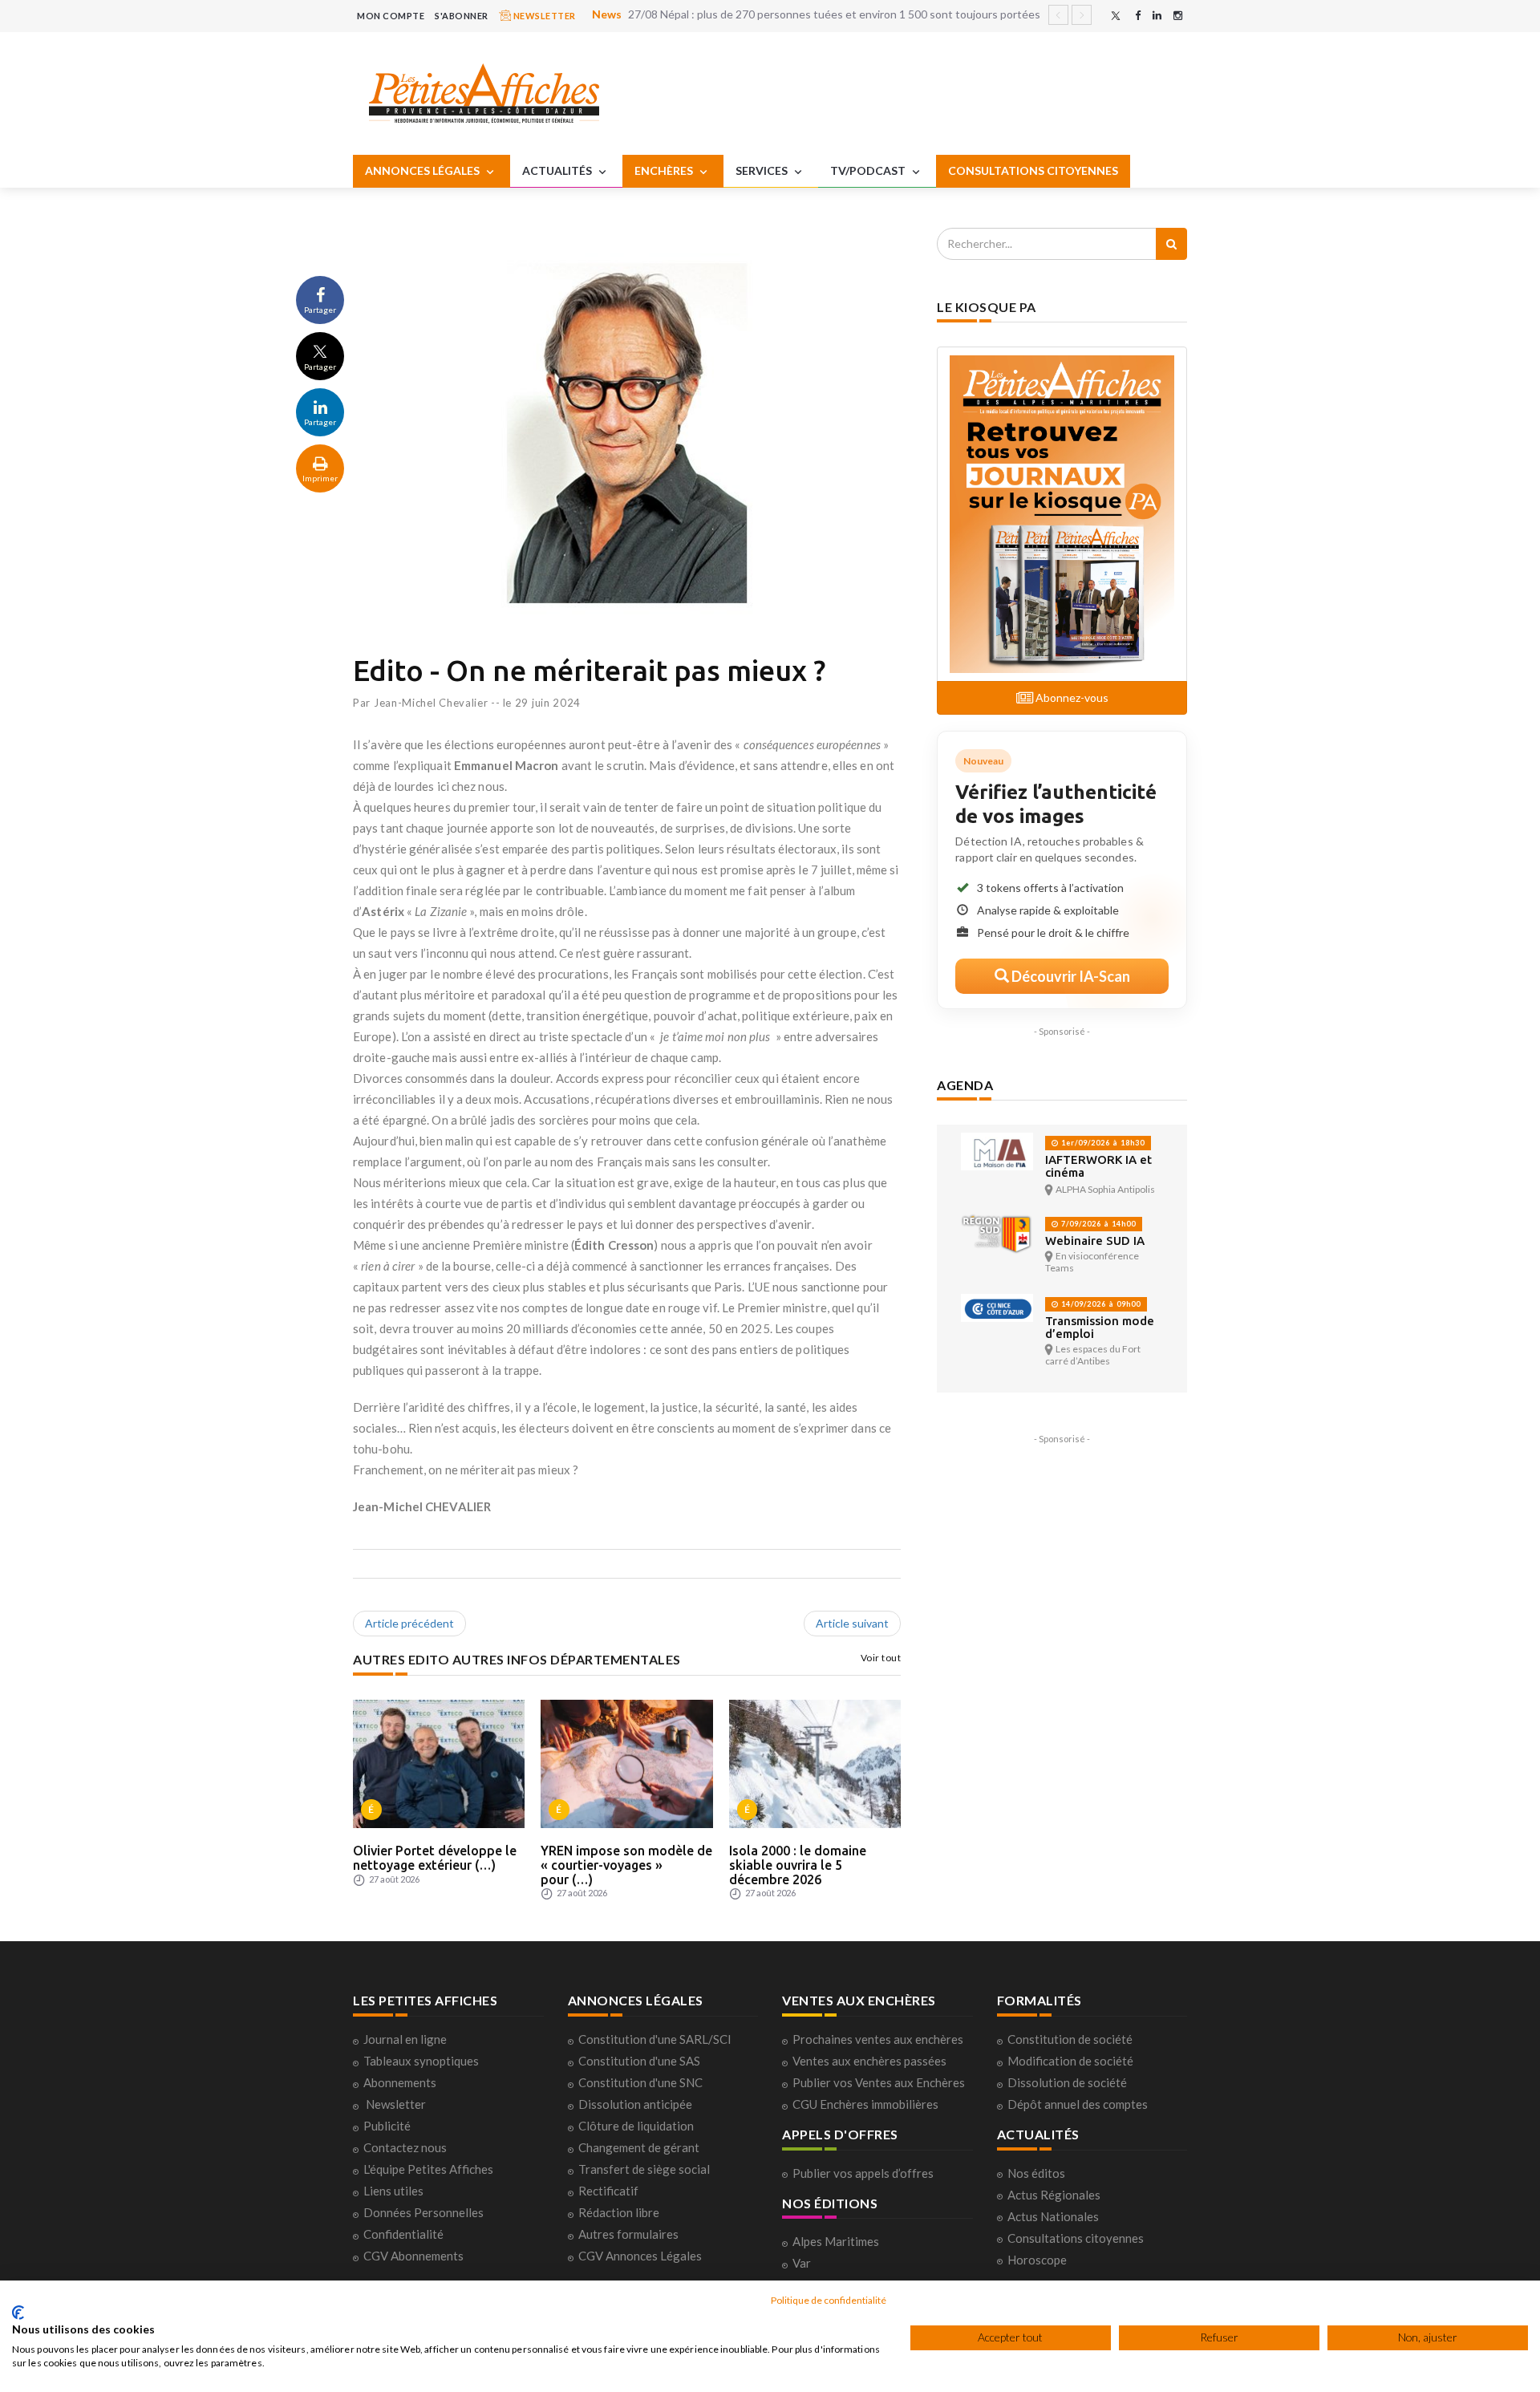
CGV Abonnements (413, 2256)
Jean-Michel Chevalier (431, 703)
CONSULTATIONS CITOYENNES (1033, 170)
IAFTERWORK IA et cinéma (1098, 1166)
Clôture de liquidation (636, 2126)
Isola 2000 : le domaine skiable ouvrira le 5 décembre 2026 (798, 1865)
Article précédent (409, 1623)
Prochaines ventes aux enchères (878, 2039)
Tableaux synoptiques (421, 2061)
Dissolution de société (1067, 2082)
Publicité (387, 2126)
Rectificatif (608, 2191)
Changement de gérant (639, 2147)
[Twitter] (1116, 16)
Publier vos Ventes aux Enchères (879, 2082)
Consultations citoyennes (1076, 2238)
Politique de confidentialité (829, 2300)
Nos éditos (1036, 2173)
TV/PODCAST (869, 170)
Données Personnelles (423, 2212)
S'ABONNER (462, 16)
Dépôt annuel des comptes (1078, 2104)
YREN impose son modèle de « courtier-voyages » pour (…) (626, 1865)
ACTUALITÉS (558, 170)
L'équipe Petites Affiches (428, 2169)
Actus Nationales (1053, 2216)
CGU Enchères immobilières (865, 2104)
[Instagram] (1178, 16)
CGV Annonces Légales (640, 2256)
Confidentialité (403, 2234)
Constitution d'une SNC (640, 2082)
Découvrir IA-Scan (1070, 976)
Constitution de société (1070, 2039)
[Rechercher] (1171, 244)
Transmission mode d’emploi (1100, 1327)
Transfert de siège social (644, 2169)
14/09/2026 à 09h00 (1100, 1304)
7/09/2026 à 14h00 (1097, 1224)
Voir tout (881, 1658)
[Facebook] (1138, 16)
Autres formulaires (628, 2234)
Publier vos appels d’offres (863, 2173)
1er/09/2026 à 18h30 (1102, 1143)
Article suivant (852, 1623)
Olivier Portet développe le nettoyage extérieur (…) (435, 1858)
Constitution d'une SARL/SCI (655, 2039)
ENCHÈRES (665, 170)
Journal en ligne (405, 2039)
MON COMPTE (391, 16)
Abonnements (400, 2082)
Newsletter (396, 2104)
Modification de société (1070, 2061)
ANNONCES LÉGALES (423, 170)
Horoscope (1037, 2260)
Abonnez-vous (1071, 697)
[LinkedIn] (1157, 16)
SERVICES (763, 170)
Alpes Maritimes (836, 2241)
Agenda (965, 1085)
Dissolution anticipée (635, 2104)
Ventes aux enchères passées (869, 2061)
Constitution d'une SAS (639, 2061)
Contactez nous (405, 2147)
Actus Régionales (1054, 2195)
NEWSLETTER (543, 16)
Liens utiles (393, 2191)
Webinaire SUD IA (1095, 1241)
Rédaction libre (619, 2212)
